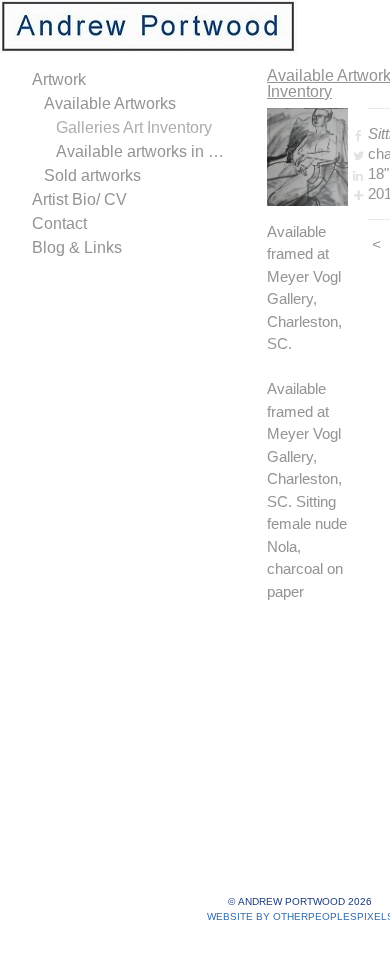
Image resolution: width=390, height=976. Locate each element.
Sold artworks (92, 175)
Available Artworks (110, 103)
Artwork (59, 79)
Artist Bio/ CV (79, 199)
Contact (59, 223)
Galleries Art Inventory (134, 127)
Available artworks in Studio (144, 151)
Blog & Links (77, 247)
